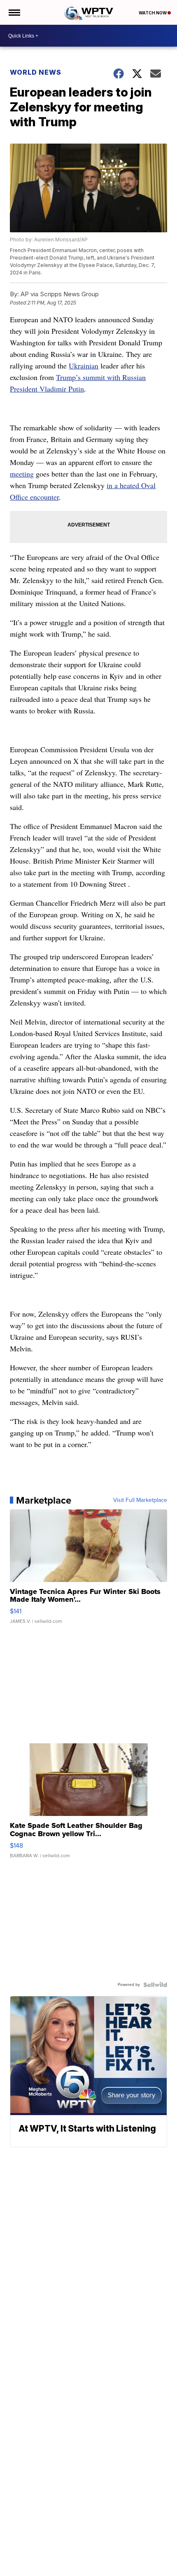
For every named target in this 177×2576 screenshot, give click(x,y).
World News (36, 72)
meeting (22, 474)
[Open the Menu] (14, 12)
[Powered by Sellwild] (155, 1985)
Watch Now (153, 13)
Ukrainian (84, 366)
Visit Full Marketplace (140, 1500)
